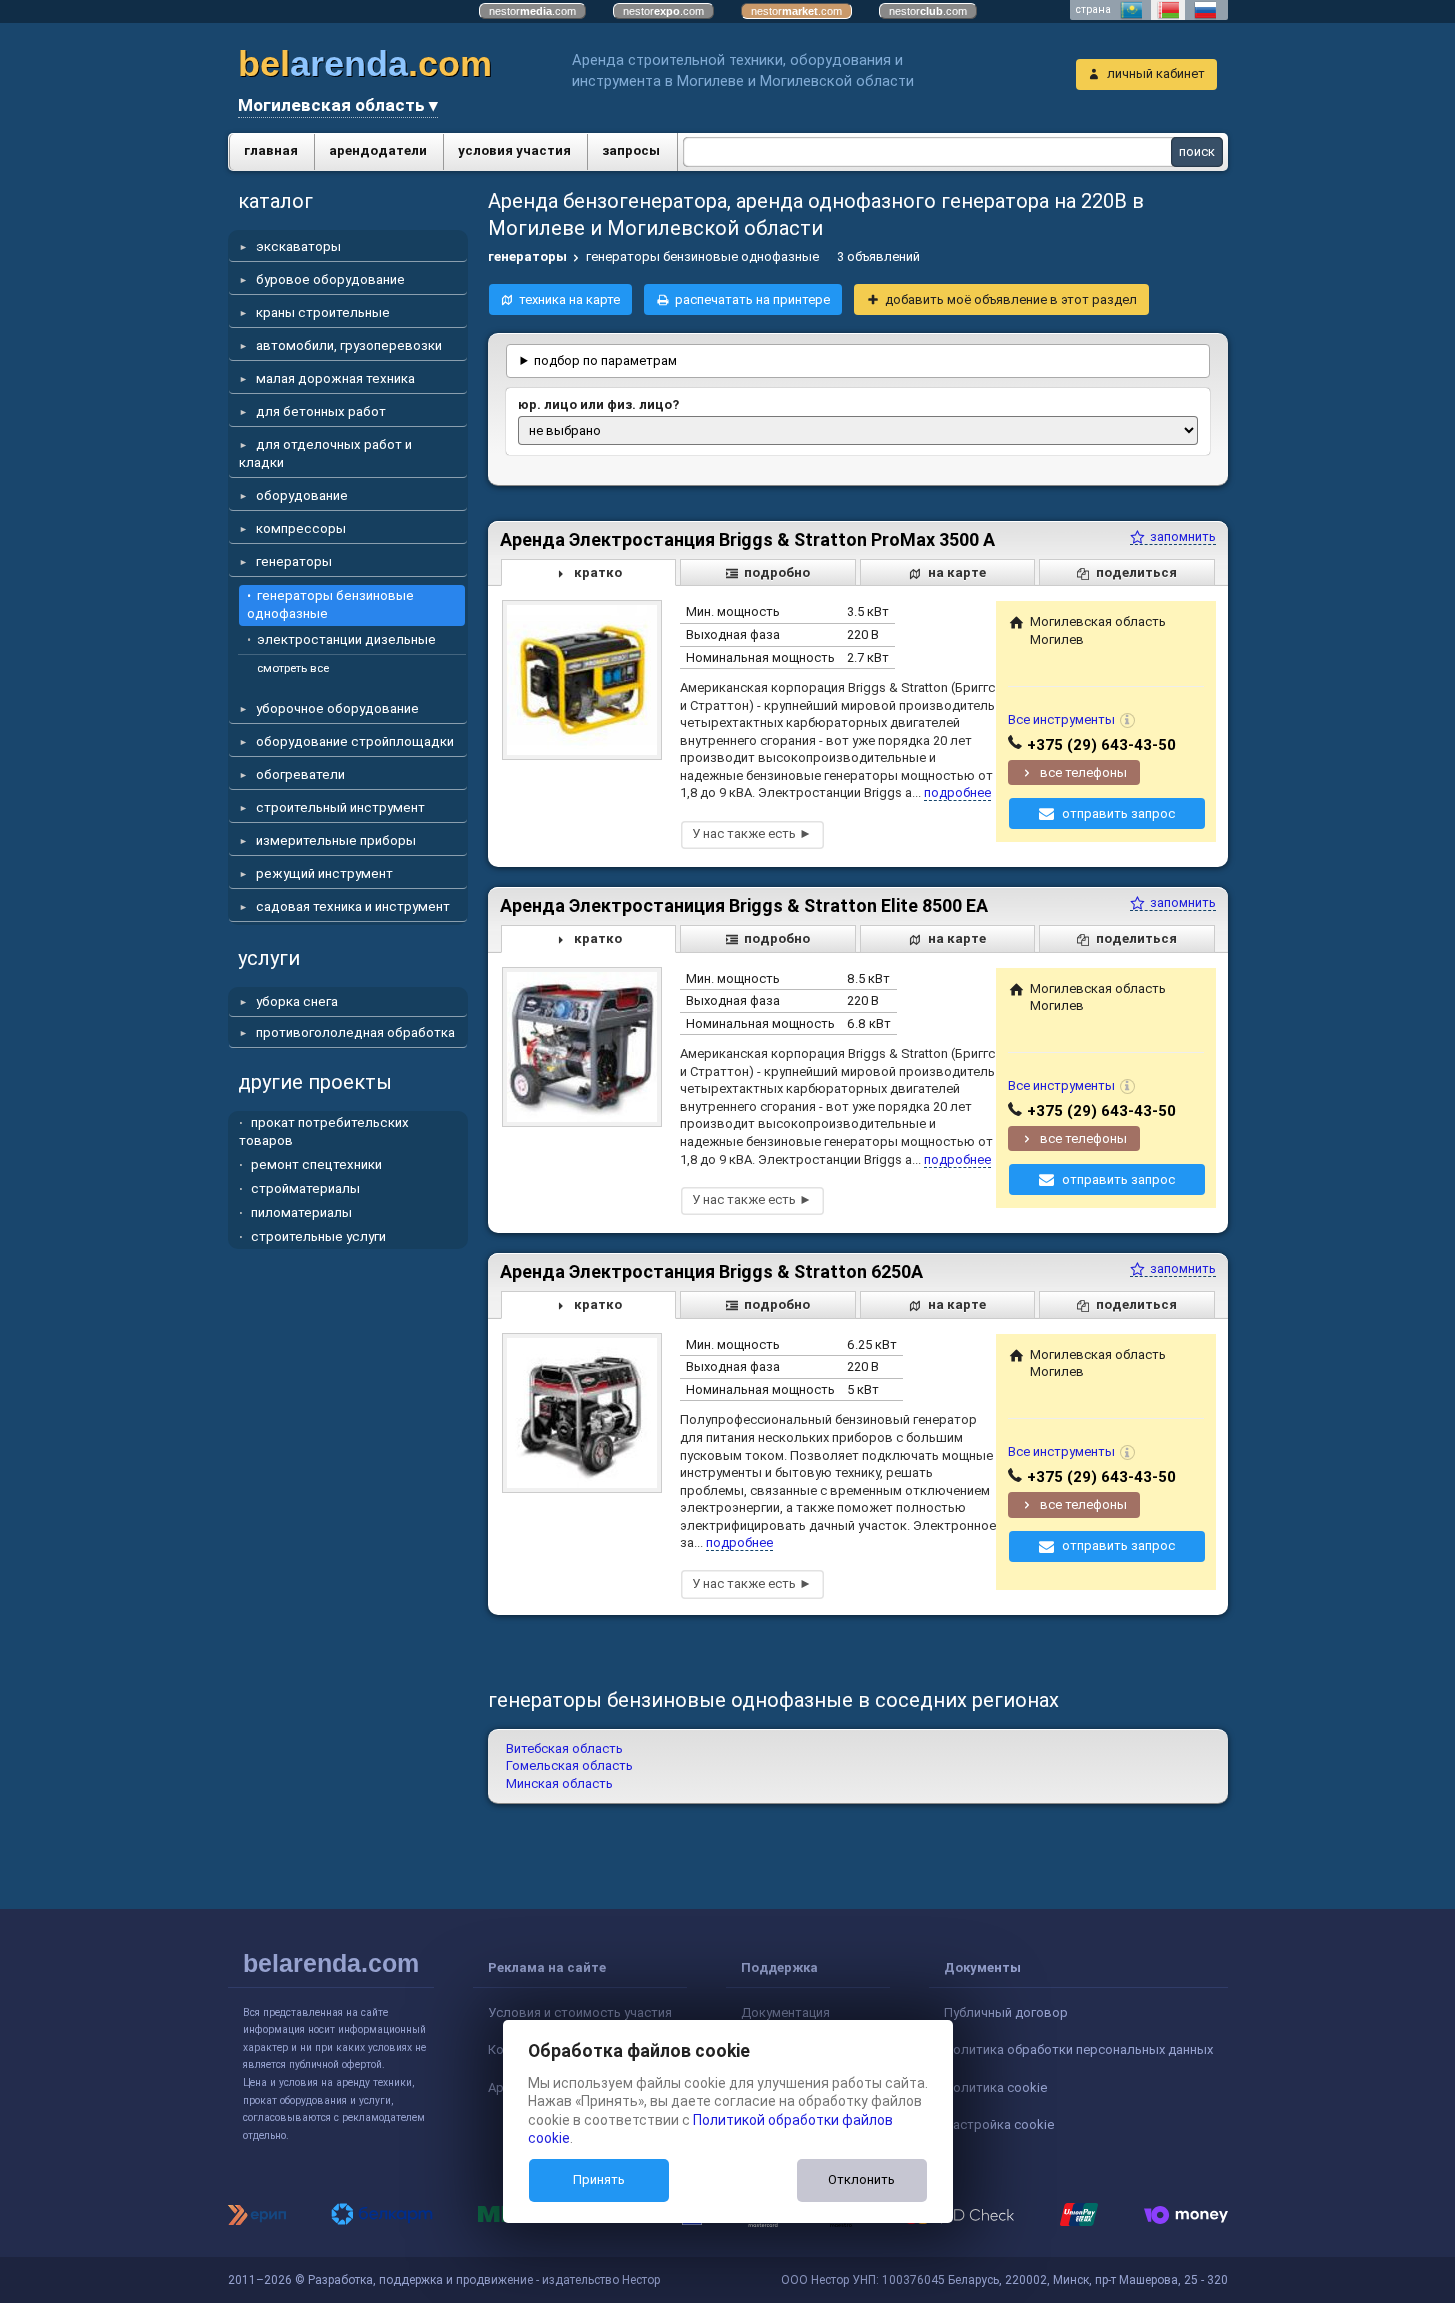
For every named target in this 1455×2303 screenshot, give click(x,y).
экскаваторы (298, 246)
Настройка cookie (999, 2124)
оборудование (302, 495)
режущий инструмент (324, 873)
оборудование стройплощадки (355, 741)
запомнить (1181, 536)
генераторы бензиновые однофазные (330, 604)
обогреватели (300, 774)
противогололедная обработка (355, 1032)
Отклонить (861, 2179)
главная (271, 150)
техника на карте (569, 299)
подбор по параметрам (605, 360)
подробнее (957, 792)
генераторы (294, 561)
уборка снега (297, 1001)
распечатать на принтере (752, 299)
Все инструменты (1061, 719)
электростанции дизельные (346, 639)
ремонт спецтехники (316, 1164)
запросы (631, 150)
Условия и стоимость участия (580, 2012)
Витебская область (564, 1748)
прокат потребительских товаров (324, 1131)
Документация (785, 2012)
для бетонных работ (321, 411)
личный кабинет (1156, 73)
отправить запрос (1118, 813)
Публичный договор (1006, 2012)
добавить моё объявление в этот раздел (1011, 299)
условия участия (514, 150)
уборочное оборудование (337, 708)
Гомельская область (569, 1765)
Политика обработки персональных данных (1078, 2049)
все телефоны (1083, 772)
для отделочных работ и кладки (325, 453)
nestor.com (532, 11)
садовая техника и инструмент (353, 906)
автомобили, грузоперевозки (349, 345)
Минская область (559, 1783)
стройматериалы (305, 1188)
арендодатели (378, 150)
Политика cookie (995, 2087)
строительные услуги (318, 1236)
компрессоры (301, 528)
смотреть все (293, 668)
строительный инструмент (340, 807)
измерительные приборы (336, 840)
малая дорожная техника (335, 378)
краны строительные (323, 312)
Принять (599, 2179)
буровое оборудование (330, 279)
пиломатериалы (301, 1212)
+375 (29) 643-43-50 (1101, 745)
